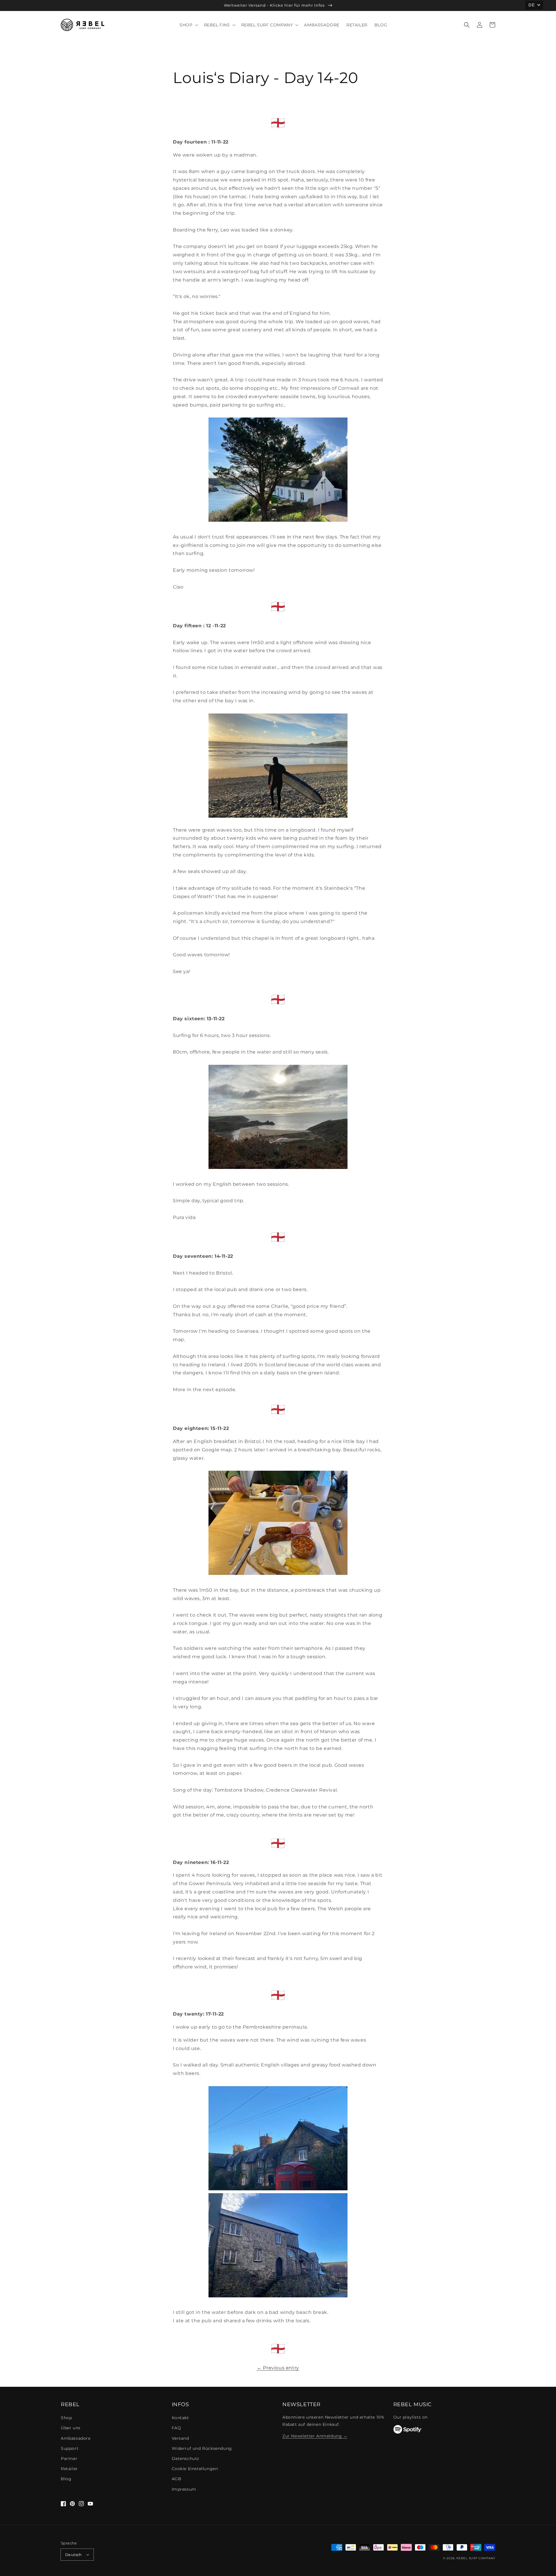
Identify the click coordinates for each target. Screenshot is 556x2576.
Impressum (184, 2489)
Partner (69, 2459)
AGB (177, 2479)
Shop (66, 2418)
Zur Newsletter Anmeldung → (315, 2436)
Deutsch (74, 2555)
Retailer (69, 2469)
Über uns (71, 2428)
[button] (467, 25)
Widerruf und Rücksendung (202, 2448)
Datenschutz (186, 2459)
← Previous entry (278, 2368)
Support (70, 2448)
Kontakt (180, 2418)
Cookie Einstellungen (195, 2469)
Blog (66, 2479)
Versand (180, 2438)
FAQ (177, 2428)
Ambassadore (76, 2438)
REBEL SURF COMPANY (476, 2558)
